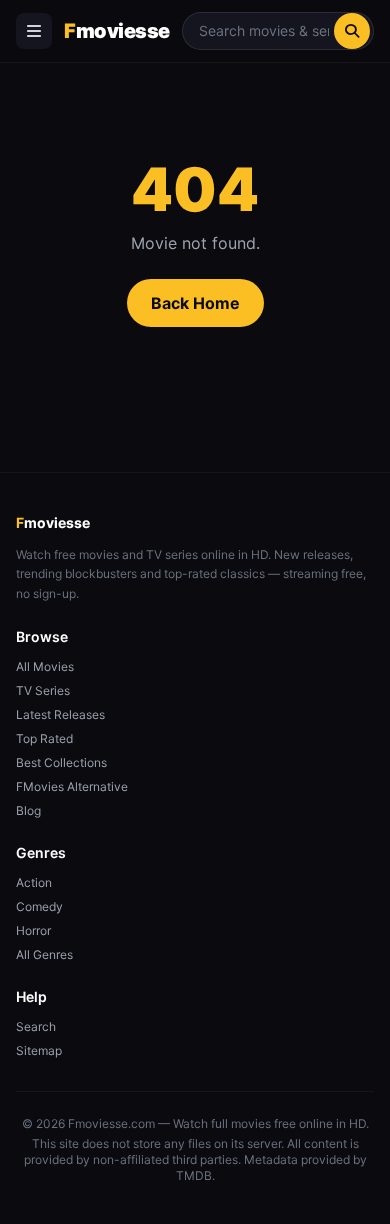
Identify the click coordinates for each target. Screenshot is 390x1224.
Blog (28, 810)
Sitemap (39, 1050)
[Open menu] (34, 31)
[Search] (352, 31)
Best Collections (61, 762)
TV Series (43, 690)
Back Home (195, 303)
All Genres (44, 954)
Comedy (39, 906)
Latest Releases (60, 714)
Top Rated (44, 738)
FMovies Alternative (72, 786)
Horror (33, 930)
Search (36, 1026)
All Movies (45, 666)
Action (34, 882)
